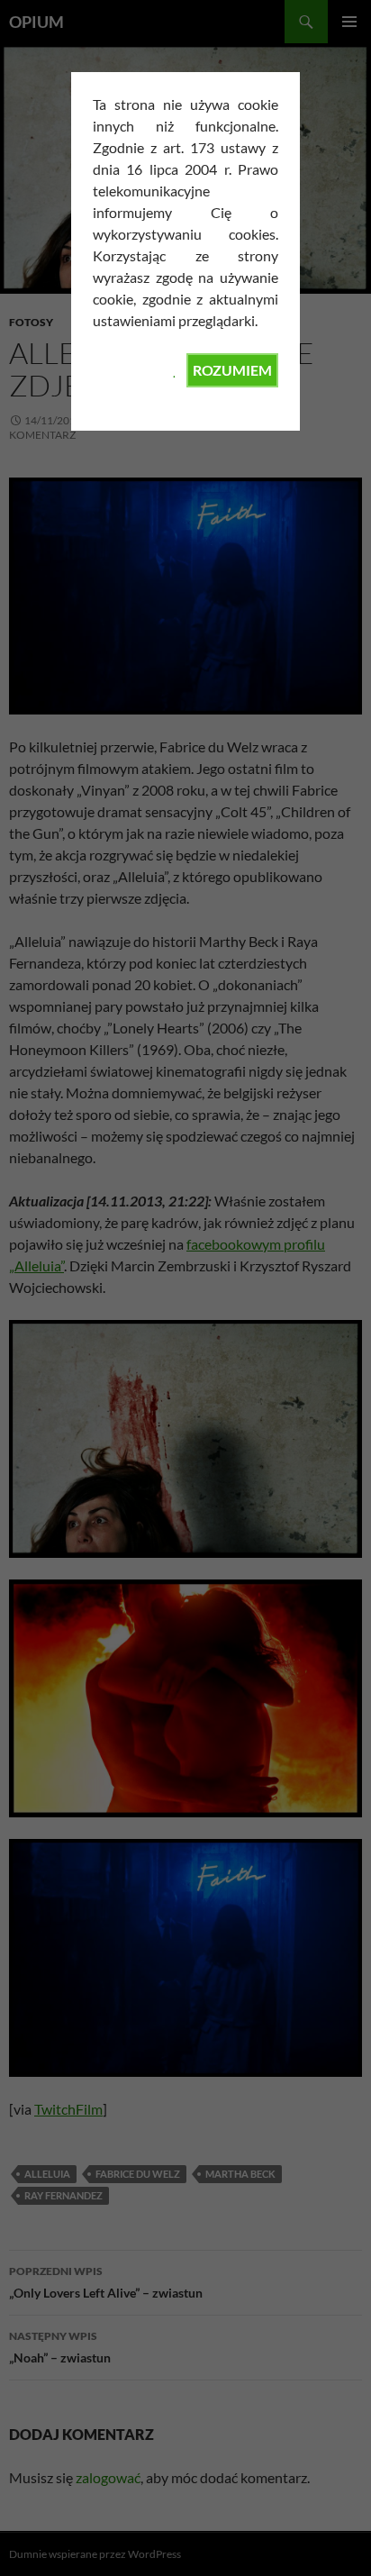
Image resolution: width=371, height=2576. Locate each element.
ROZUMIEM (232, 370)
